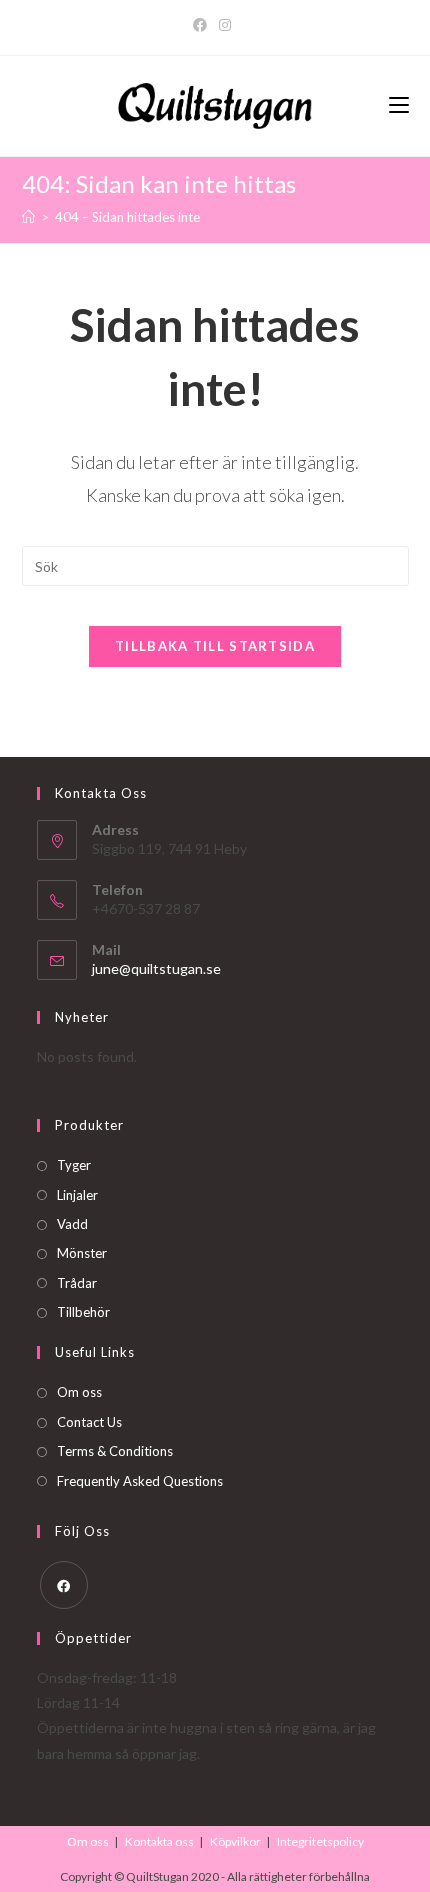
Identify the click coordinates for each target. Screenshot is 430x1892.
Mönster (82, 1253)
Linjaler (77, 1195)
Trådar (77, 1283)
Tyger (74, 1165)
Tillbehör (83, 1312)
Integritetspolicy (320, 1841)
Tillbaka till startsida (215, 646)
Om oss (79, 1392)
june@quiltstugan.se (156, 968)
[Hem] (28, 217)
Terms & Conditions (115, 1451)
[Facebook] (203, 25)
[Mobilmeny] (399, 106)
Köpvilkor (235, 1841)
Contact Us (89, 1422)
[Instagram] (225, 25)
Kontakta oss (159, 1841)
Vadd (72, 1224)
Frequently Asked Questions (140, 1481)
